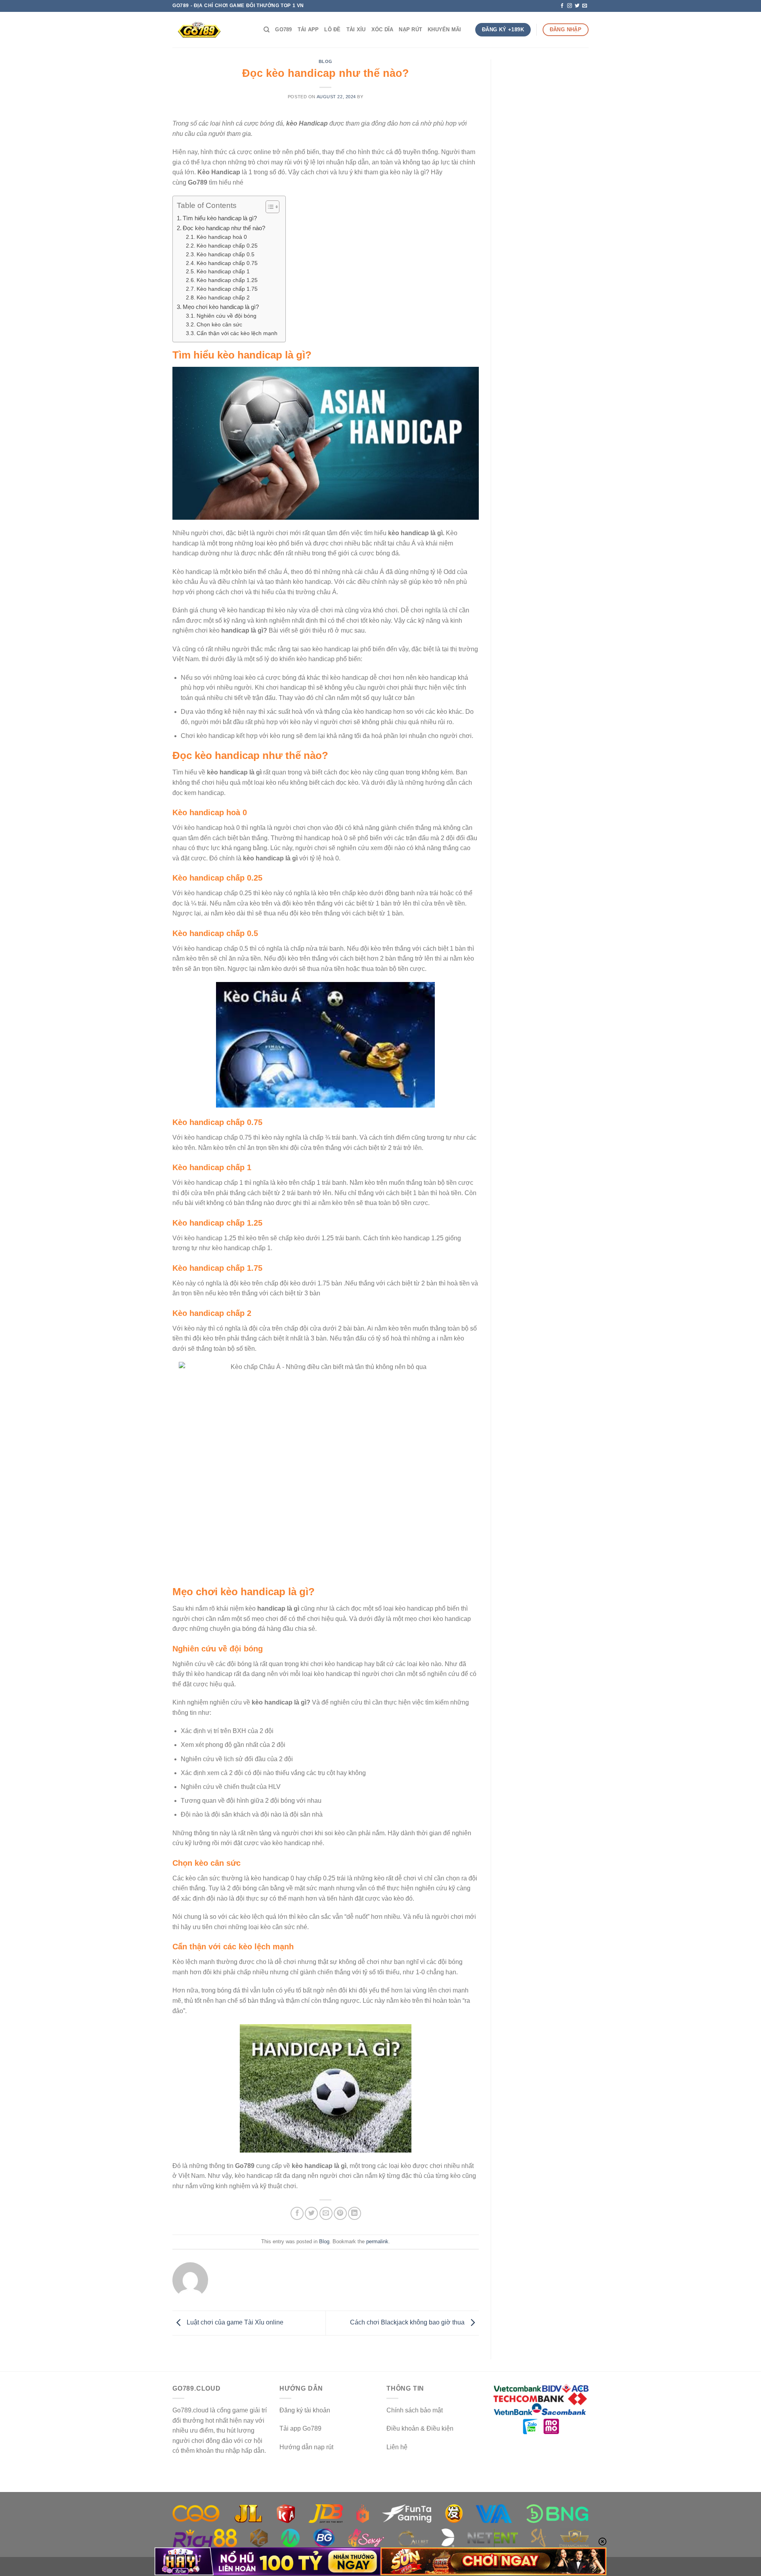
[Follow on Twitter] (577, 6)
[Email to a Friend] (326, 2213)
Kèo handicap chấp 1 (223, 272)
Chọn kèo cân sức (219, 325)
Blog (326, 61)
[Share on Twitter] (311, 2213)
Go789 (283, 30)
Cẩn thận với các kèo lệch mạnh (237, 333)
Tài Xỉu (356, 30)
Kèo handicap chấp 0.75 (227, 263)
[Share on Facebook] (297, 2213)
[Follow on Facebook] (562, 6)
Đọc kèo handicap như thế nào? (224, 228)
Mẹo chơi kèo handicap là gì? (221, 307)
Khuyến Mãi (445, 30)
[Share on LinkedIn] (355, 2213)
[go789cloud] (212, 30)
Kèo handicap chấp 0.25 (227, 246)
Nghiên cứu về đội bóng (227, 316)
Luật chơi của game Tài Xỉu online (234, 2323)
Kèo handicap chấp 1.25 (227, 280)
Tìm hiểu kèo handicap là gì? (220, 218)
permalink (377, 2241)
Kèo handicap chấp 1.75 (227, 289)
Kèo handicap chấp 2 (223, 298)
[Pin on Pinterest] (340, 2213)
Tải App (308, 30)
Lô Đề (332, 30)
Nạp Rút (410, 30)
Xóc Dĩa (382, 30)
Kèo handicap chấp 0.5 (226, 255)
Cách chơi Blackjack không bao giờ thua (408, 2323)
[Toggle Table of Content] (269, 207)
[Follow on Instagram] (570, 6)
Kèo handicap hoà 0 (222, 237)
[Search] (267, 30)
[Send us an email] (585, 6)
